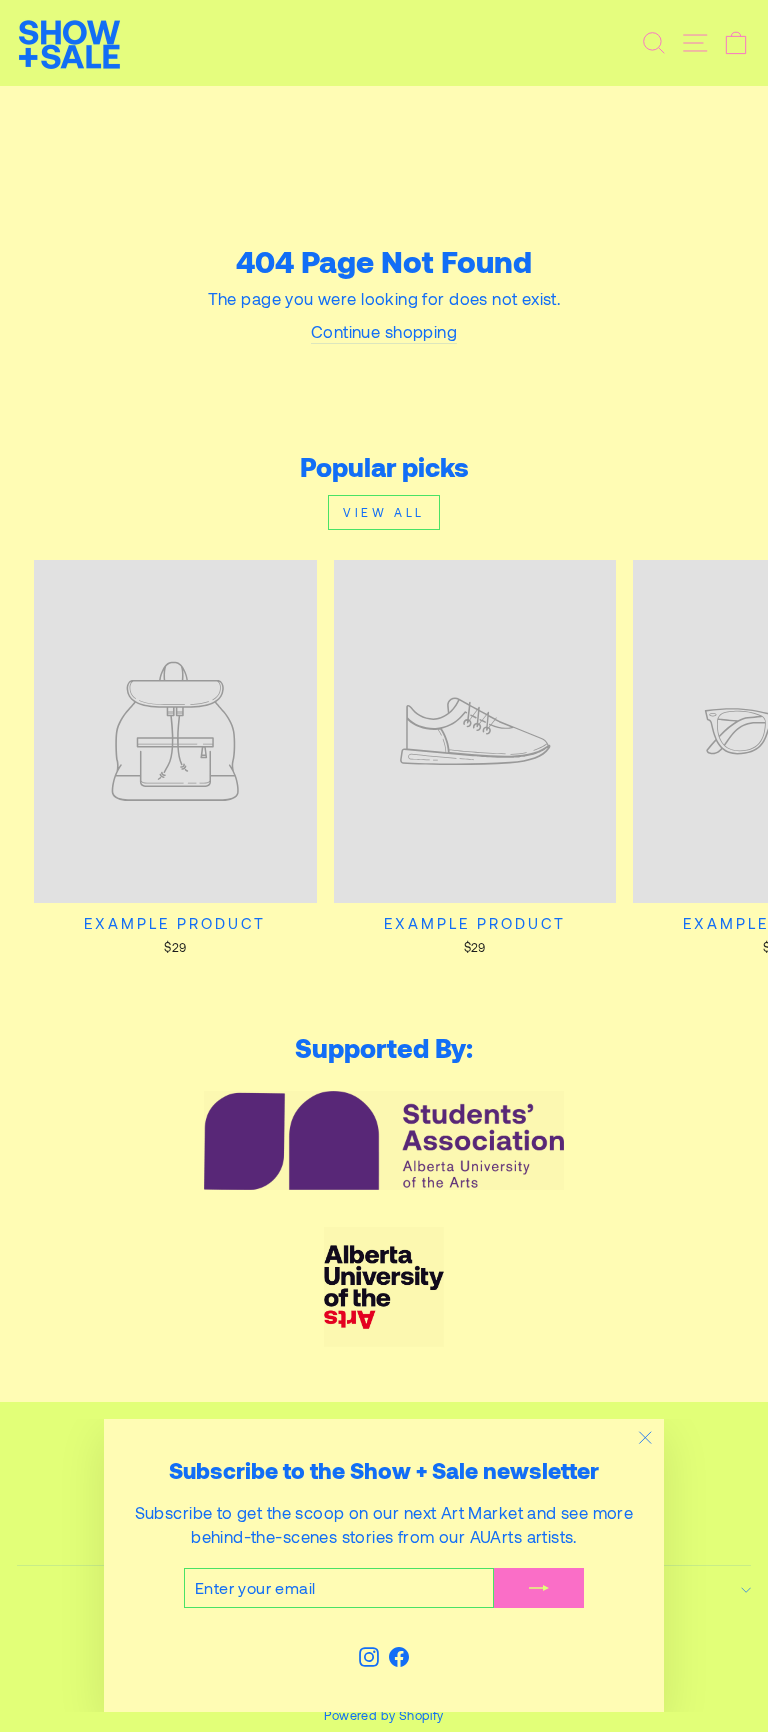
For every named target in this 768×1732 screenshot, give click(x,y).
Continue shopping (384, 331)
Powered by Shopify (383, 1715)
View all (384, 512)
